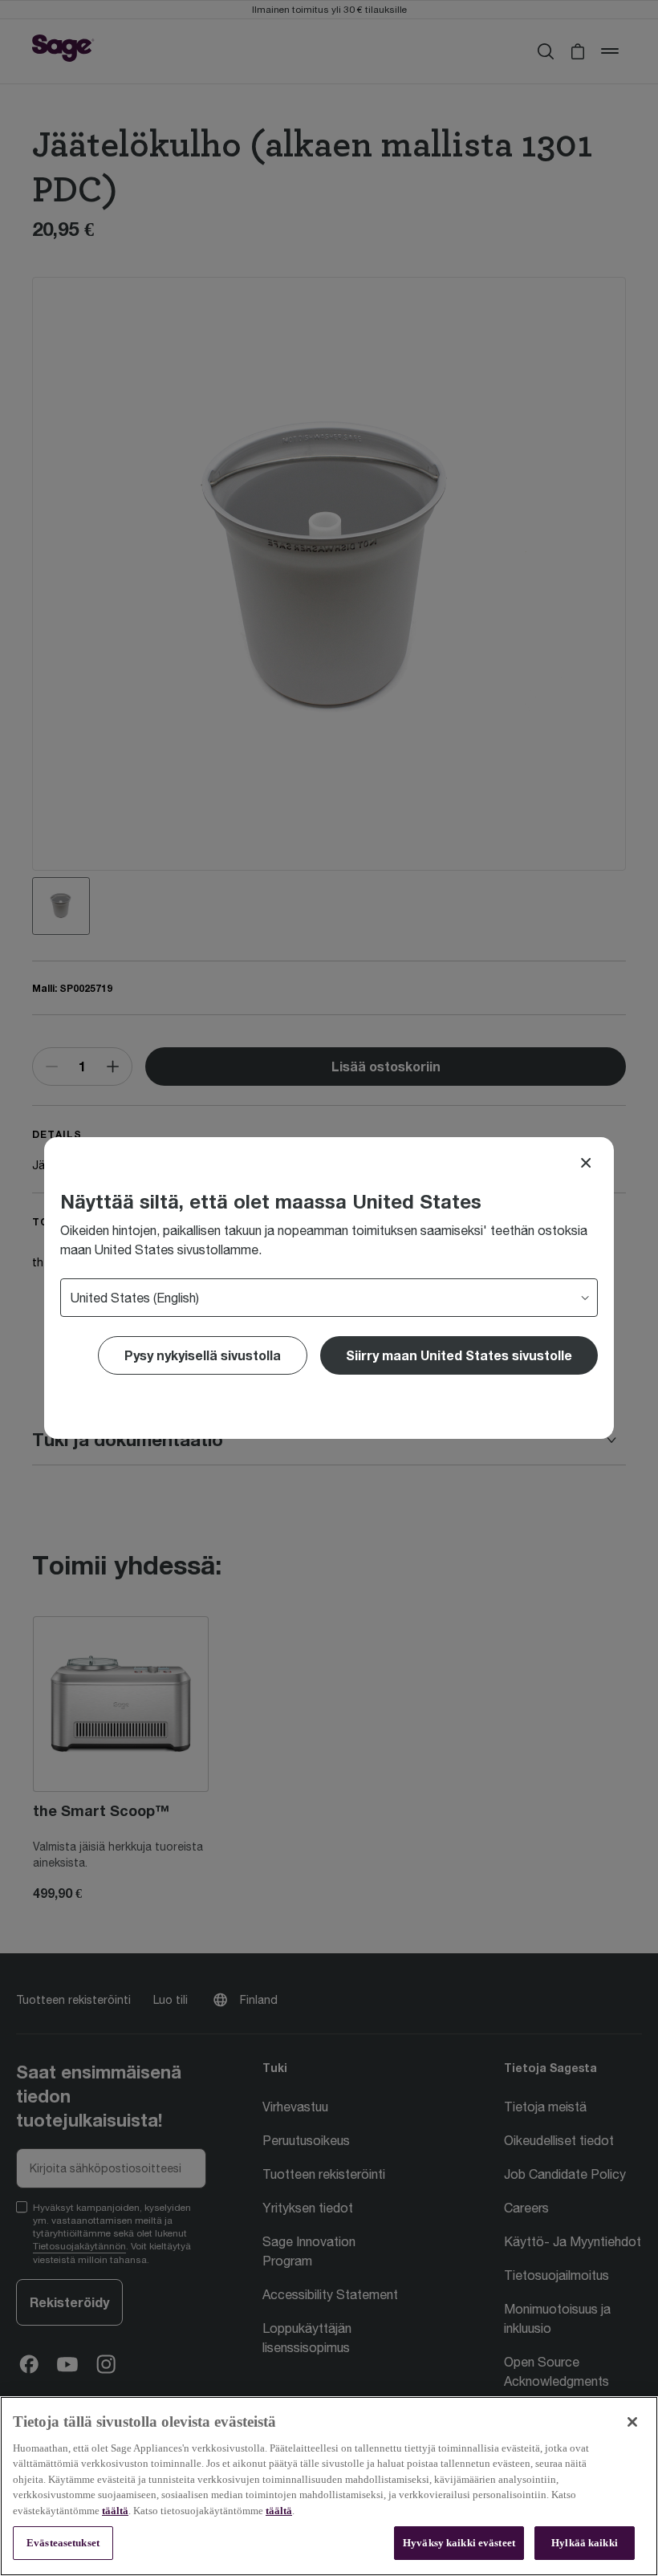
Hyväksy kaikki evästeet (459, 2543)
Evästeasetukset (63, 2543)
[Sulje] (632, 2422)
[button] (459, 1355)
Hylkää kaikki (585, 2543)
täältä (115, 2511)
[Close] (586, 1163)
